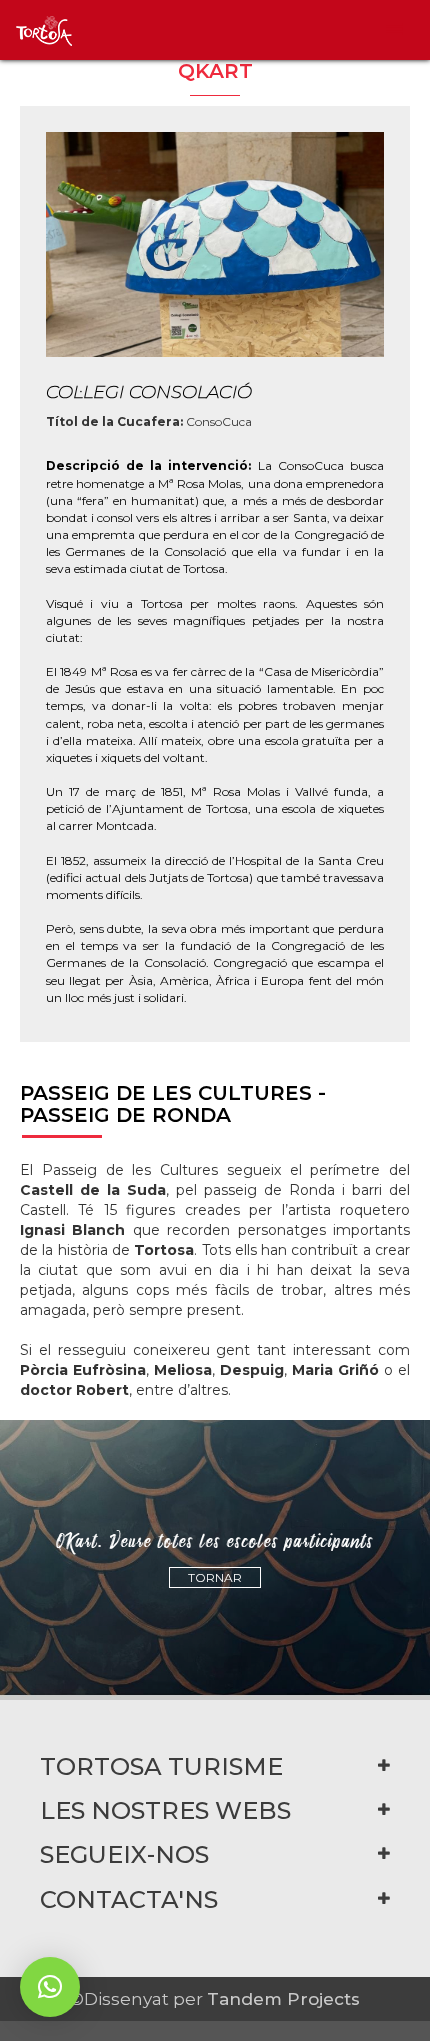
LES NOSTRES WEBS (165, 1810)
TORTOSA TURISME (161, 1766)
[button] (50, 1987)
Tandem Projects (283, 1999)
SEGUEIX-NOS (124, 1854)
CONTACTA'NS (129, 1899)
